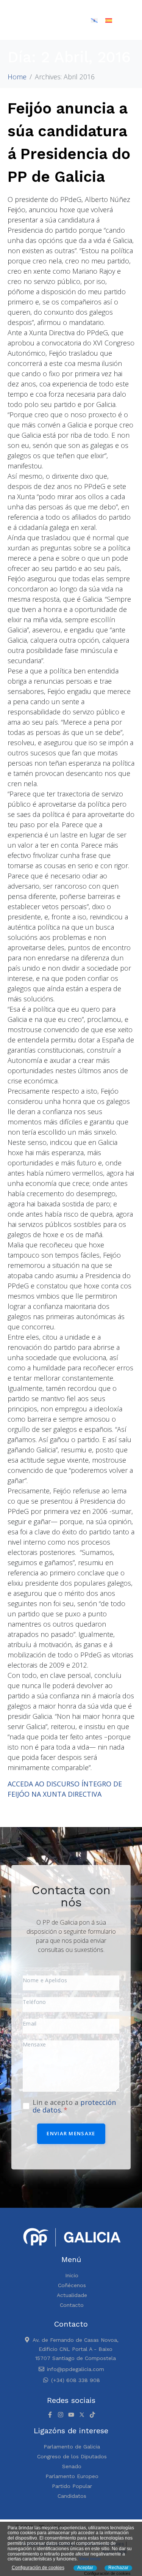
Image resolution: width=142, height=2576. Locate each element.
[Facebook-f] (50, 2415)
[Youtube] (71, 2415)
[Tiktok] (92, 2415)
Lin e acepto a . (74, 2106)
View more (90, 2559)
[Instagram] (61, 2415)
